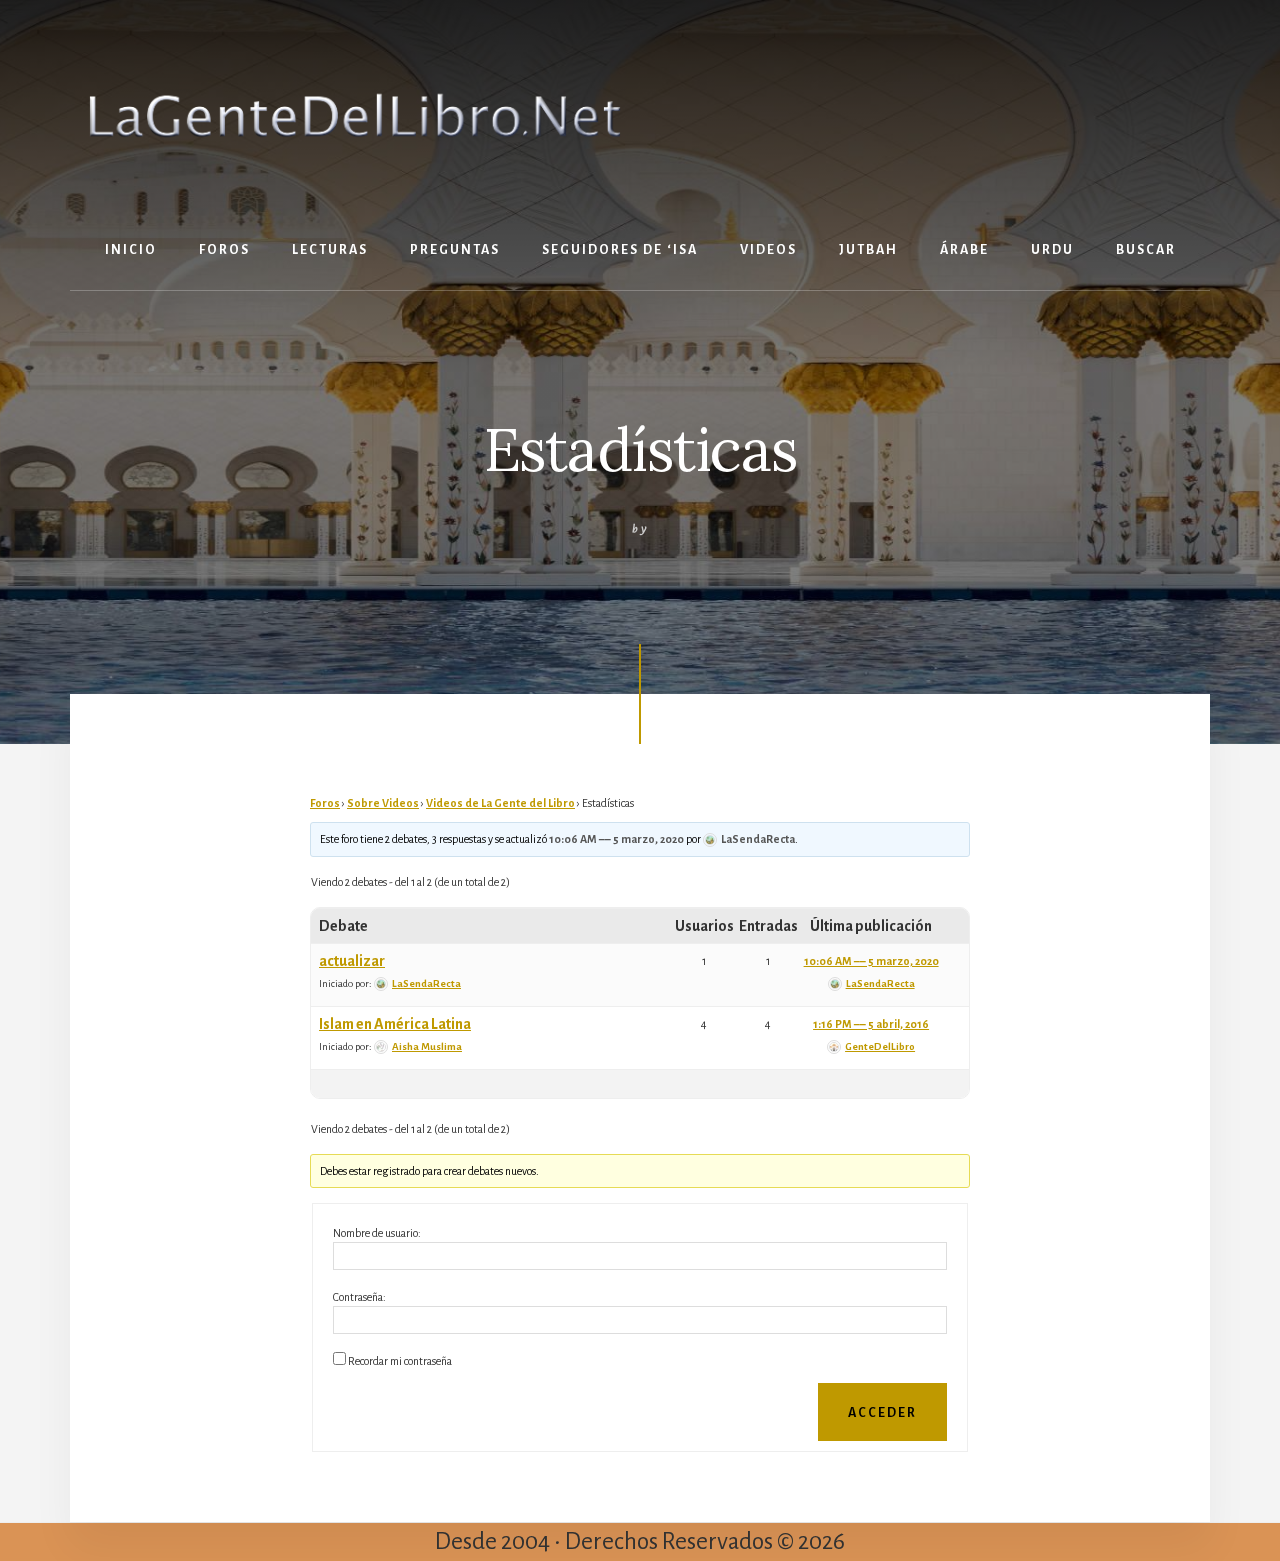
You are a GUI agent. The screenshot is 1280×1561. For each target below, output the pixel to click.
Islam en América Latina (395, 1024)
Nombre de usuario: (377, 1233)
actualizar (352, 961)
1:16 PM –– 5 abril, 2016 (871, 1024)
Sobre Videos (383, 803)
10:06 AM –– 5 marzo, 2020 (616, 839)
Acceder (882, 1413)
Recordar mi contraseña (400, 1361)
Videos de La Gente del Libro (500, 803)
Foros (325, 803)
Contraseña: (359, 1297)
